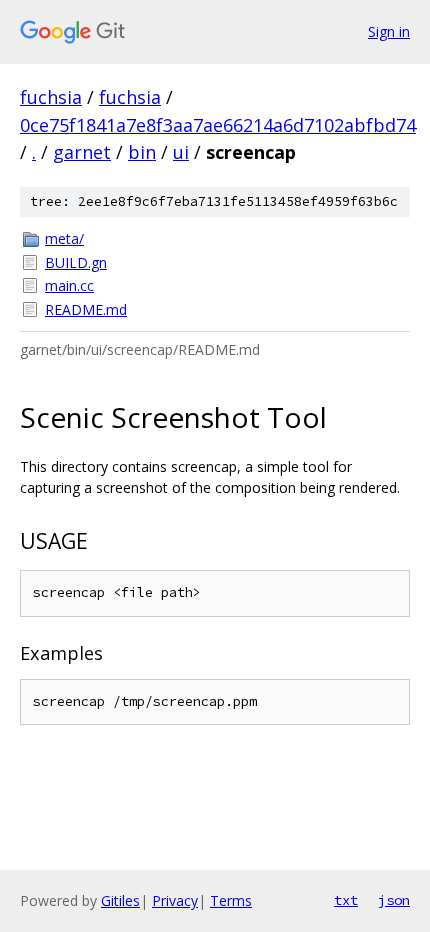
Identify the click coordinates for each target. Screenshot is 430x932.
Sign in (389, 31)
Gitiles (120, 900)
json (394, 900)
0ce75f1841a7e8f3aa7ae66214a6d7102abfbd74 (218, 125)
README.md (86, 309)
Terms (231, 900)
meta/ (64, 238)
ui (181, 152)
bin (142, 152)
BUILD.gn (76, 262)
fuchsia (51, 97)
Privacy (175, 900)
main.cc (69, 285)
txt (346, 900)
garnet (82, 152)
